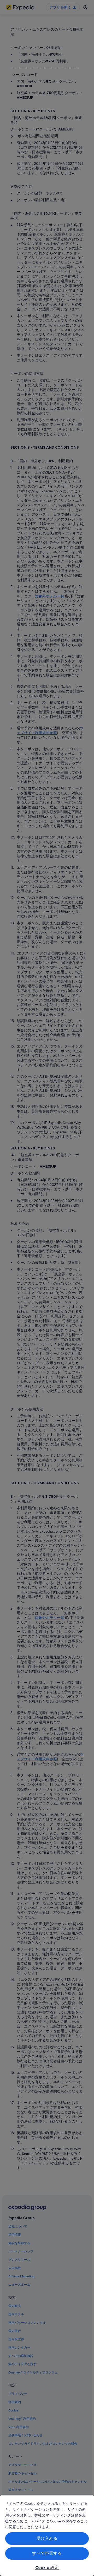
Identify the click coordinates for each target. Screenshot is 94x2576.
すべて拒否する (47, 2553)
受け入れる (47, 2538)
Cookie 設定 (47, 2568)
